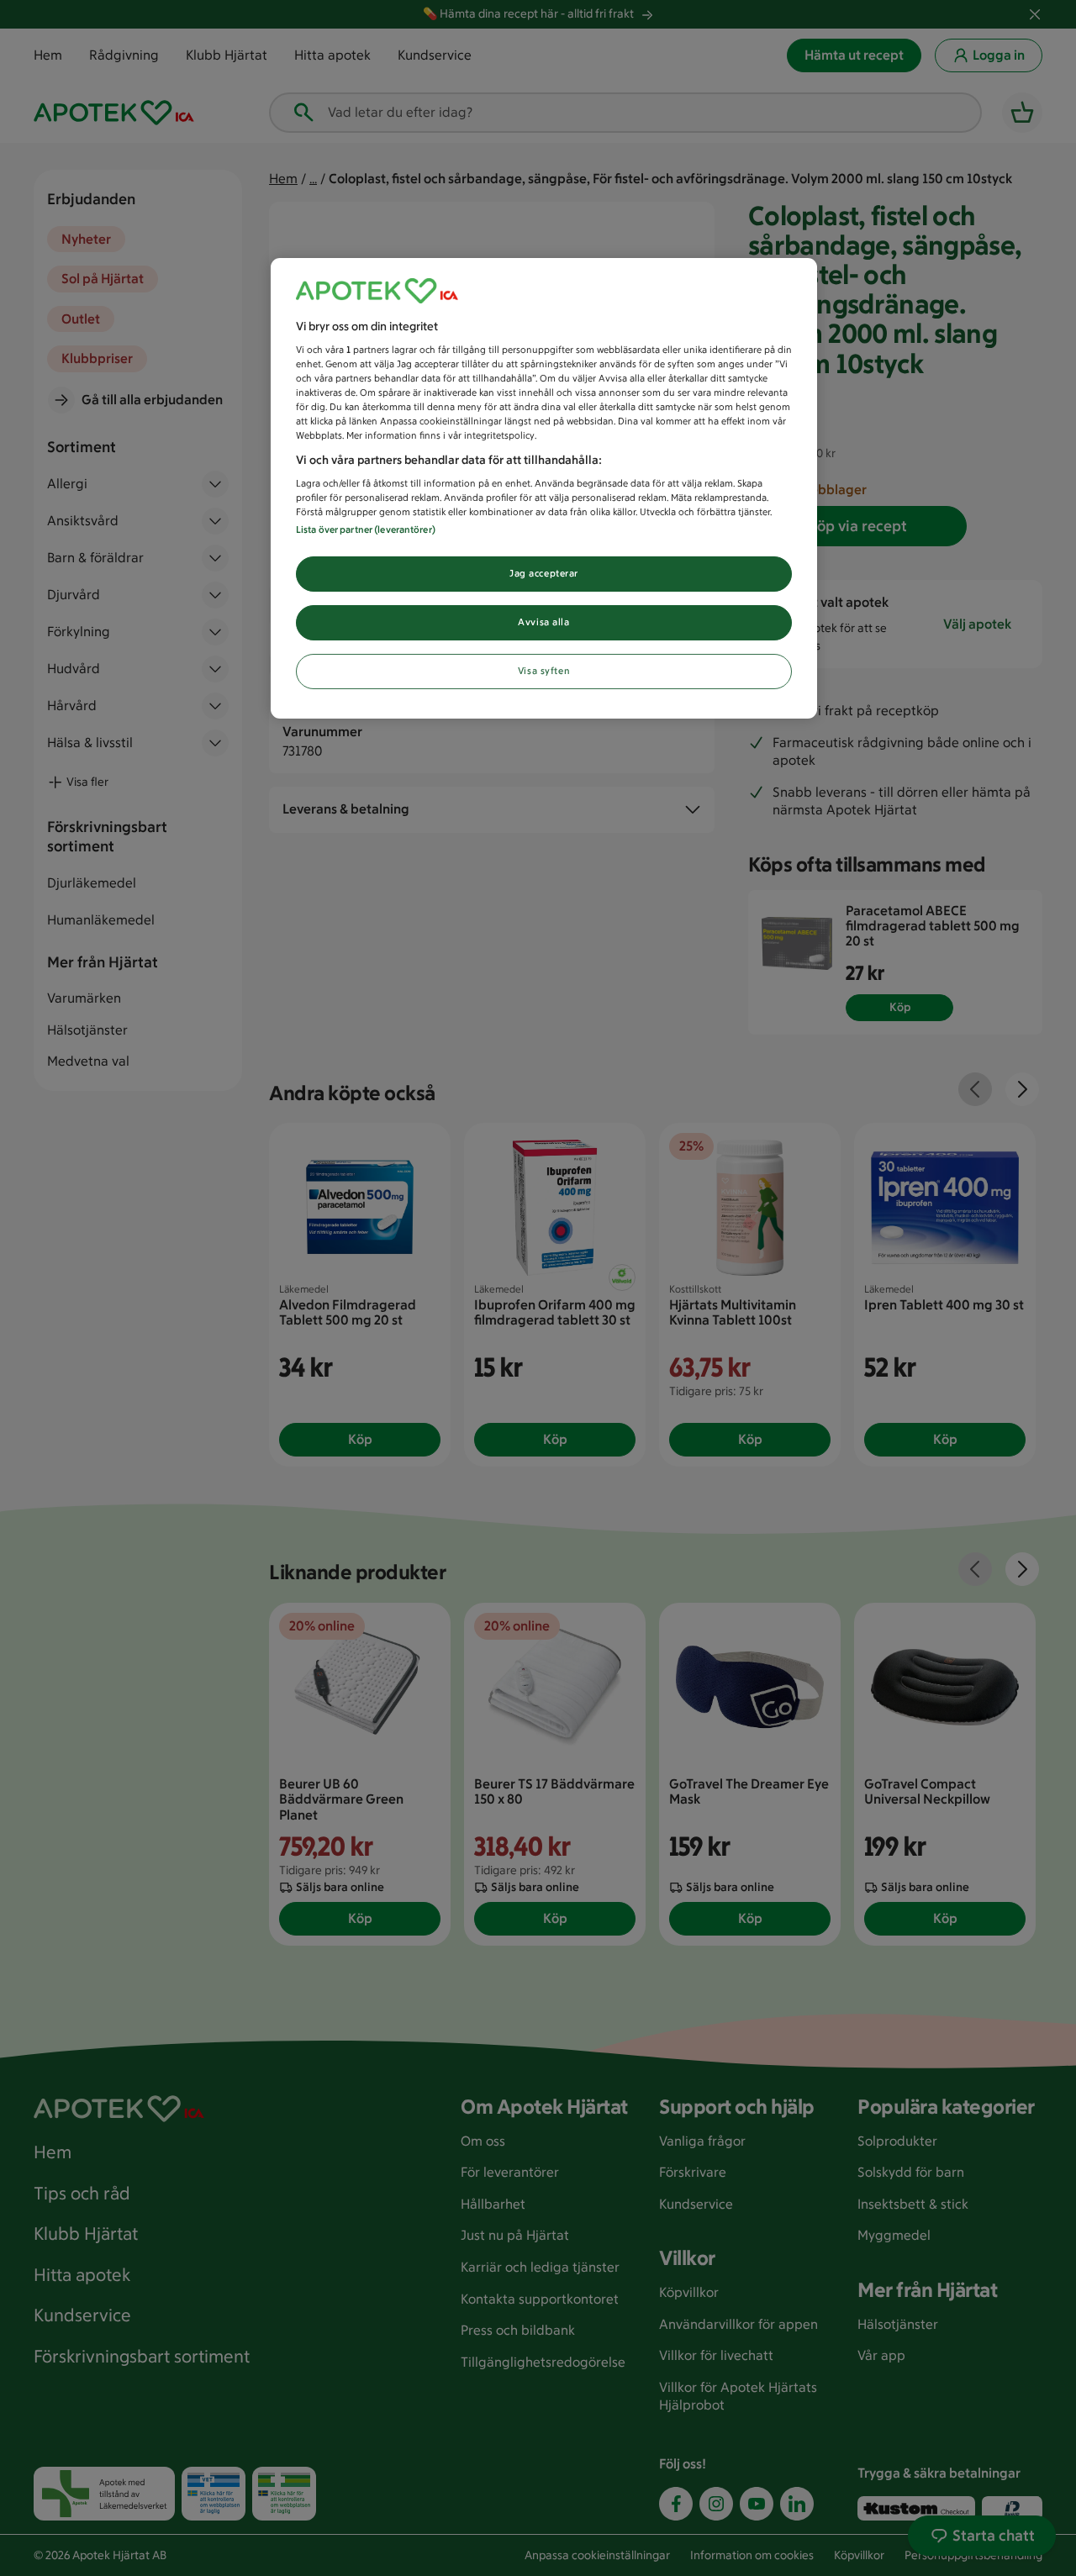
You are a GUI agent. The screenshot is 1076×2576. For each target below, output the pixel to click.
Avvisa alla (543, 622)
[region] (544, 489)
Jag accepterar (544, 573)
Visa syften (544, 671)
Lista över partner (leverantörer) (366, 529)
